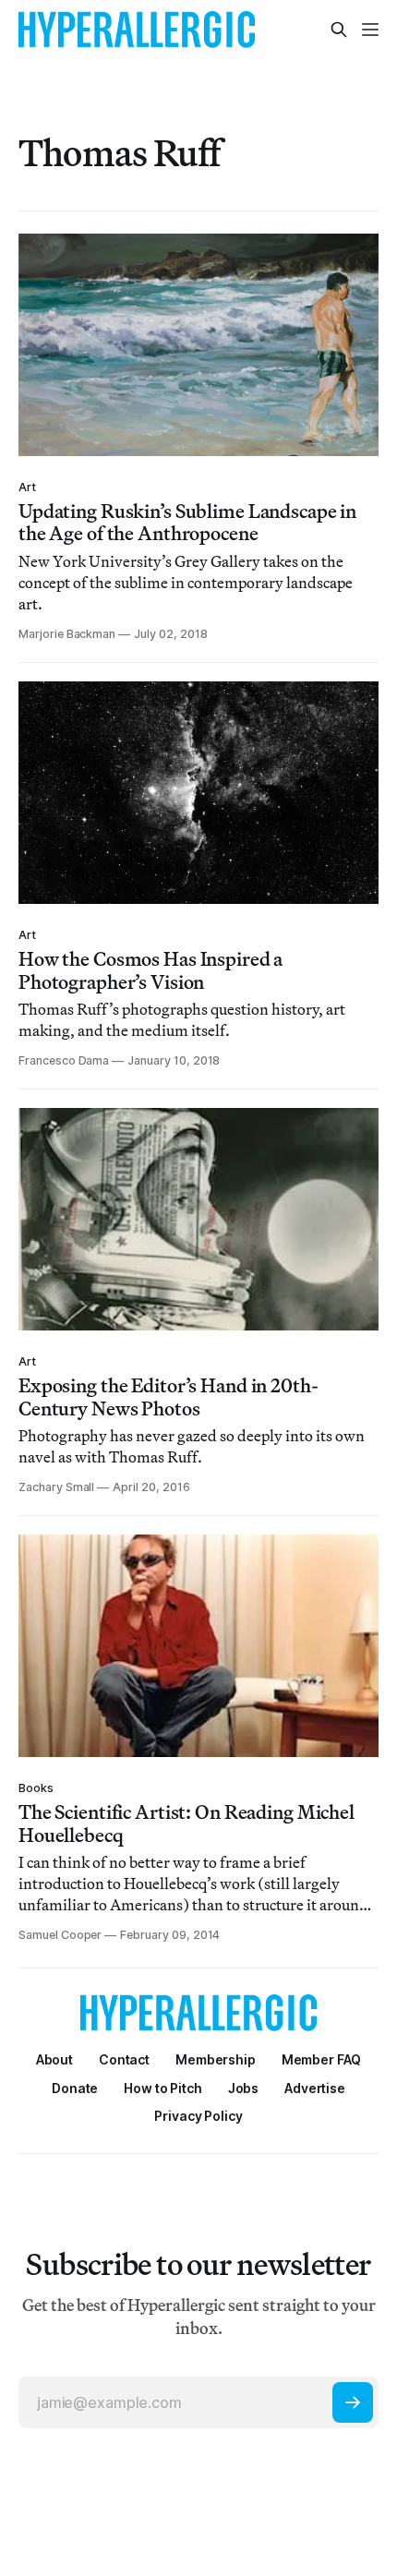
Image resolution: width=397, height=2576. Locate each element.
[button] (216, 2059)
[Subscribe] (353, 2402)
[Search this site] (339, 30)
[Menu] (370, 30)
